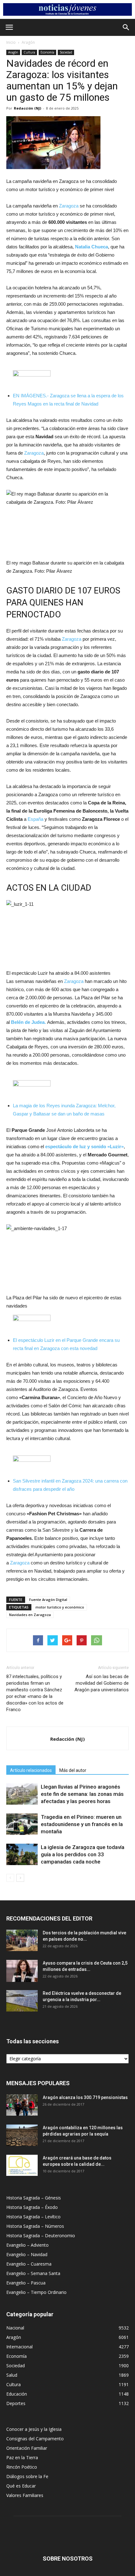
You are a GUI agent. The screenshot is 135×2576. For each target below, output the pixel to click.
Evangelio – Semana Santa (33, 2273)
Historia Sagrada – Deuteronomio (41, 2236)
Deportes (16, 2403)
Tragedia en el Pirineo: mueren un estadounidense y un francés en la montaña (82, 1824)
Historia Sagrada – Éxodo (32, 2207)
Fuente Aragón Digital (48, 1600)
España (35, 819)
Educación (17, 2394)
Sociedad (66, 52)
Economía (47, 52)
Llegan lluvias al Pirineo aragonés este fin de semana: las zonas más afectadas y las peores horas (82, 1794)
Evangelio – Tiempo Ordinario (36, 2292)
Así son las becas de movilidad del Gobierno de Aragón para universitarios (102, 1683)
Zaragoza (69, 206)
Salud (12, 2375)
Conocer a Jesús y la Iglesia (34, 2429)
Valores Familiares (25, 2495)
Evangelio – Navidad (27, 2254)
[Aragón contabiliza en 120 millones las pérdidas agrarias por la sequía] (22, 2135)
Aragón (28, 42)
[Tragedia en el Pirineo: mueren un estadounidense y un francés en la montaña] (22, 1824)
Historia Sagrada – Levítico (33, 2217)
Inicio (11, 42)
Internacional (19, 2347)
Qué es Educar (21, 2486)
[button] (126, 27)
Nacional (15, 2328)
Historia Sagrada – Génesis (34, 2198)
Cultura (29, 52)
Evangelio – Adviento (27, 2245)
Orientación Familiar (27, 2448)
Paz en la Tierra (22, 2457)
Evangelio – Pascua (26, 2283)
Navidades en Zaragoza (30, 1615)
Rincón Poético (22, 2467)
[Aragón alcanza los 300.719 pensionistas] (22, 2105)
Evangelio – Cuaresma (29, 2264)
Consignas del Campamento (35, 2439)
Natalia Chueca (92, 247)
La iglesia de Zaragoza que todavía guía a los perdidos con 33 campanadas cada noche (83, 1854)
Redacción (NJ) (27, 108)
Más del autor (73, 1770)
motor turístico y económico (60, 1607)
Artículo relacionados (31, 1770)
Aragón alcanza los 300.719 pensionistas (85, 2097)
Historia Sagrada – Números (35, 2226)
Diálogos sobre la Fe (27, 2476)
